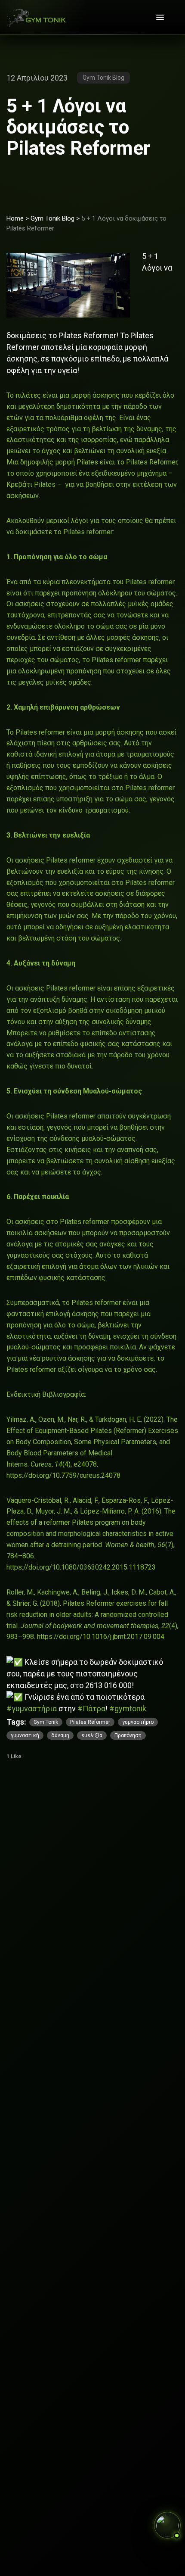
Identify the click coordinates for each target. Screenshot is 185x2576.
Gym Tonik (46, 1722)
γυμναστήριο (138, 1722)
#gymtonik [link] (128, 1709)
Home (15, 218)
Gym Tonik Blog (52, 218)
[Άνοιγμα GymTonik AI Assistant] (167, 2525)
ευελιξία (92, 1735)
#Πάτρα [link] (91, 1709)
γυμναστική (25, 1735)
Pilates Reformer (90, 1722)
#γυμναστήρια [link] (32, 1709)
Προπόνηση (128, 1735)
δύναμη (60, 1735)
